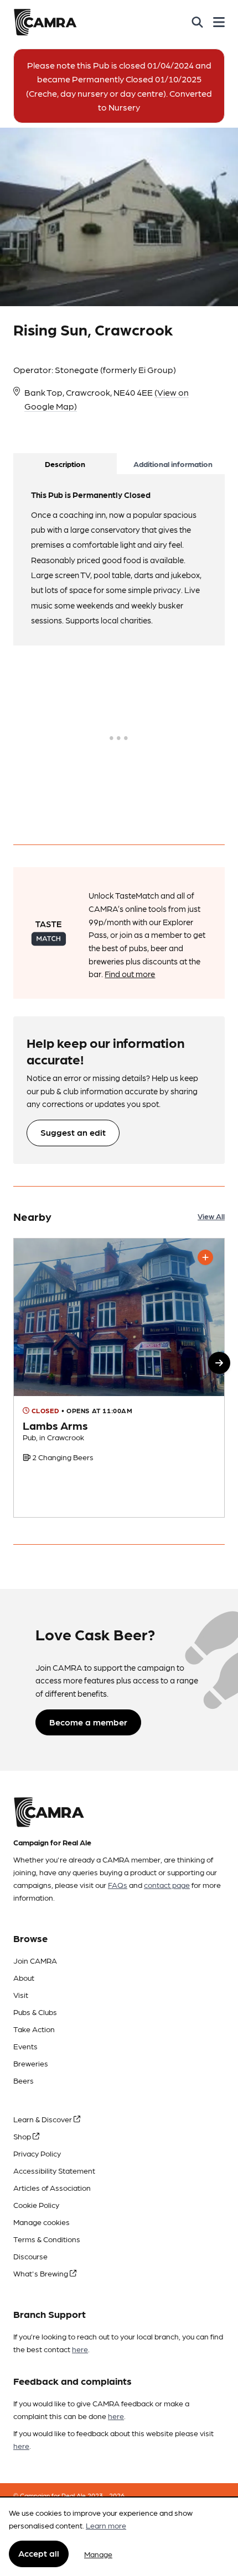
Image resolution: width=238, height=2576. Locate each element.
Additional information (173, 464)
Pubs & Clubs (35, 2012)
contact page (167, 1885)
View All (211, 1216)
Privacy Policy (37, 2153)
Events (25, 2046)
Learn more (106, 2525)
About (24, 1977)
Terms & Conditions (47, 2239)
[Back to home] (45, 22)
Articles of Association (52, 2187)
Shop (23, 2136)
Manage (98, 2554)
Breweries (31, 2063)
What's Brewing (42, 2273)
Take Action (34, 2029)
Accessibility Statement (54, 2170)
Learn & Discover (43, 2119)
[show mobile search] (197, 22)
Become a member (88, 1722)
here (80, 2349)
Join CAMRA (35, 1960)
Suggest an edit (73, 1132)
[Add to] (205, 1257)
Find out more (130, 974)
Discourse (30, 2256)
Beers (24, 2080)
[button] (219, 1363)
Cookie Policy (36, 2205)
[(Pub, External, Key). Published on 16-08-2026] (119, 1378)
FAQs (118, 1885)
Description (65, 464)
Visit (21, 1995)
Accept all (39, 2553)
